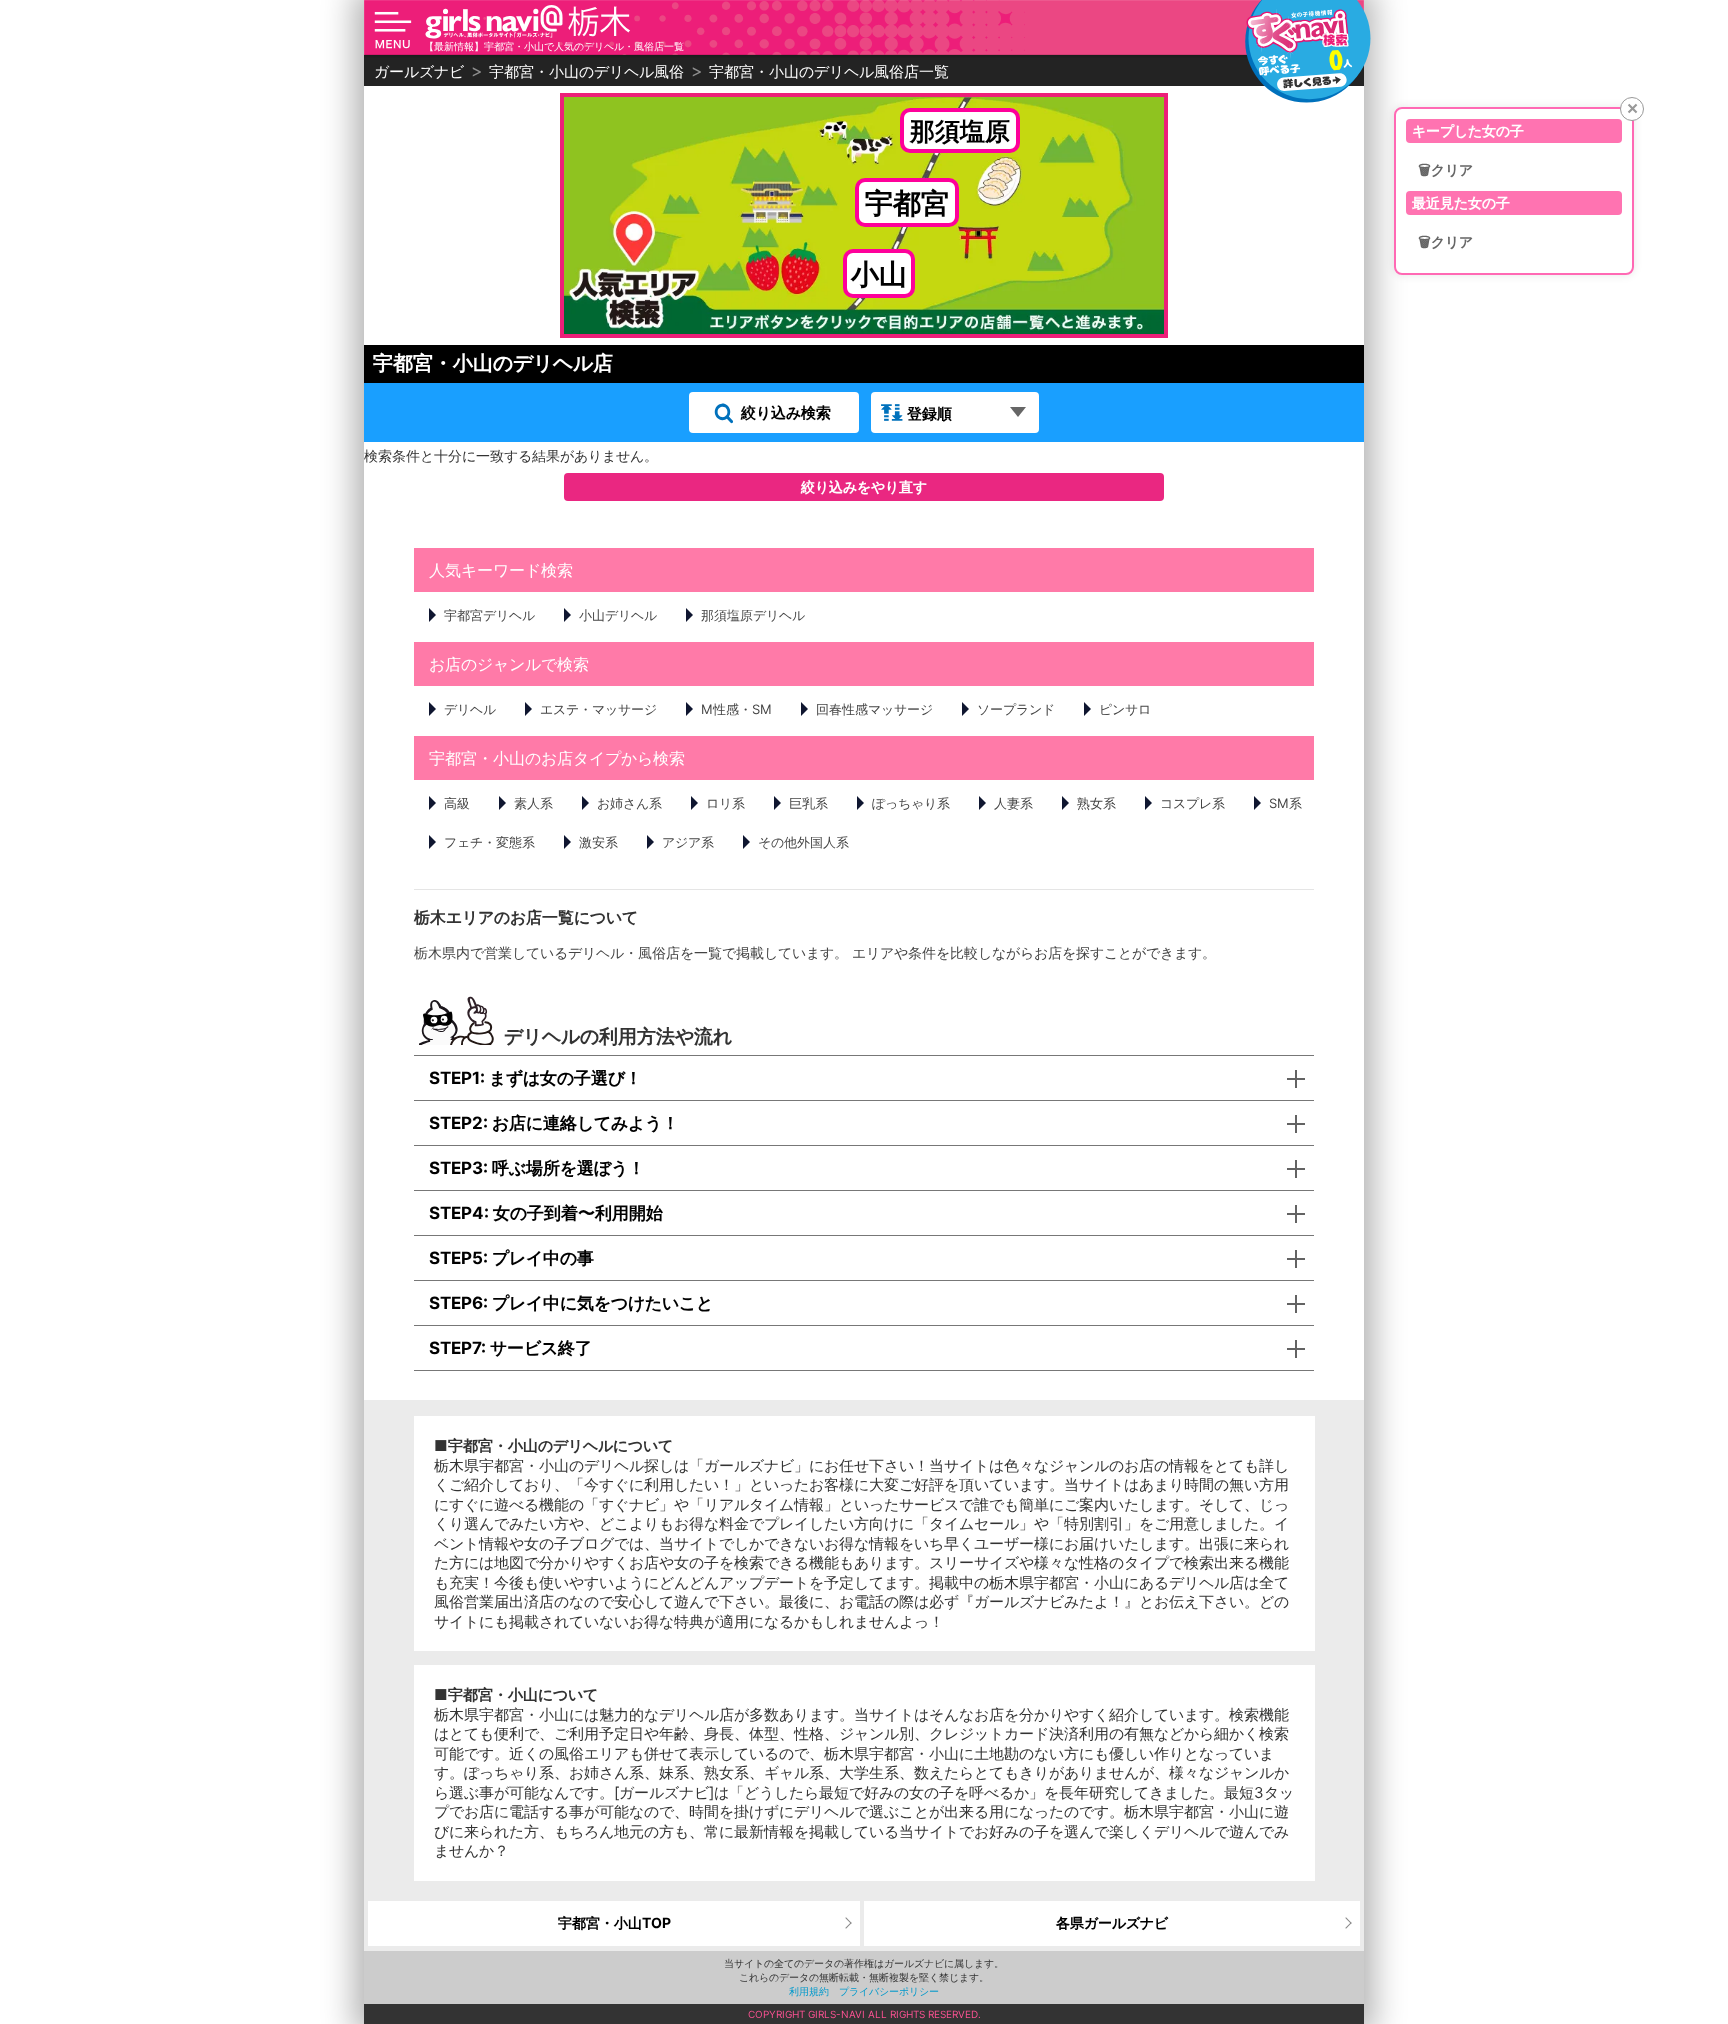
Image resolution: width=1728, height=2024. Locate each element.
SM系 (1285, 803)
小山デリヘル (618, 615)
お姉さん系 (629, 803)
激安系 (598, 842)
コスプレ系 (1192, 803)
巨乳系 (808, 803)
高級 (457, 803)
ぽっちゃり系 (911, 803)
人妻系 (1013, 803)
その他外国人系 (803, 842)
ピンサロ (1125, 709)
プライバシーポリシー (889, 1991)
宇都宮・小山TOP (614, 1922)
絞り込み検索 (786, 412)
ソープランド (1016, 709)
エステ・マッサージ (598, 709)
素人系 (533, 803)
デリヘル (470, 709)
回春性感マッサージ (874, 709)
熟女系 (1096, 803)
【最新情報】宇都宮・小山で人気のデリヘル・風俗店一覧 (554, 46)
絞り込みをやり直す (864, 486)
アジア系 (688, 842)
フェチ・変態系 (489, 842)
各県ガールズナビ (1112, 1922)
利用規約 (809, 1991)
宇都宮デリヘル (489, 615)
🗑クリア (1445, 170)
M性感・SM (736, 709)
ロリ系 (725, 803)
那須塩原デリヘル (753, 615)
